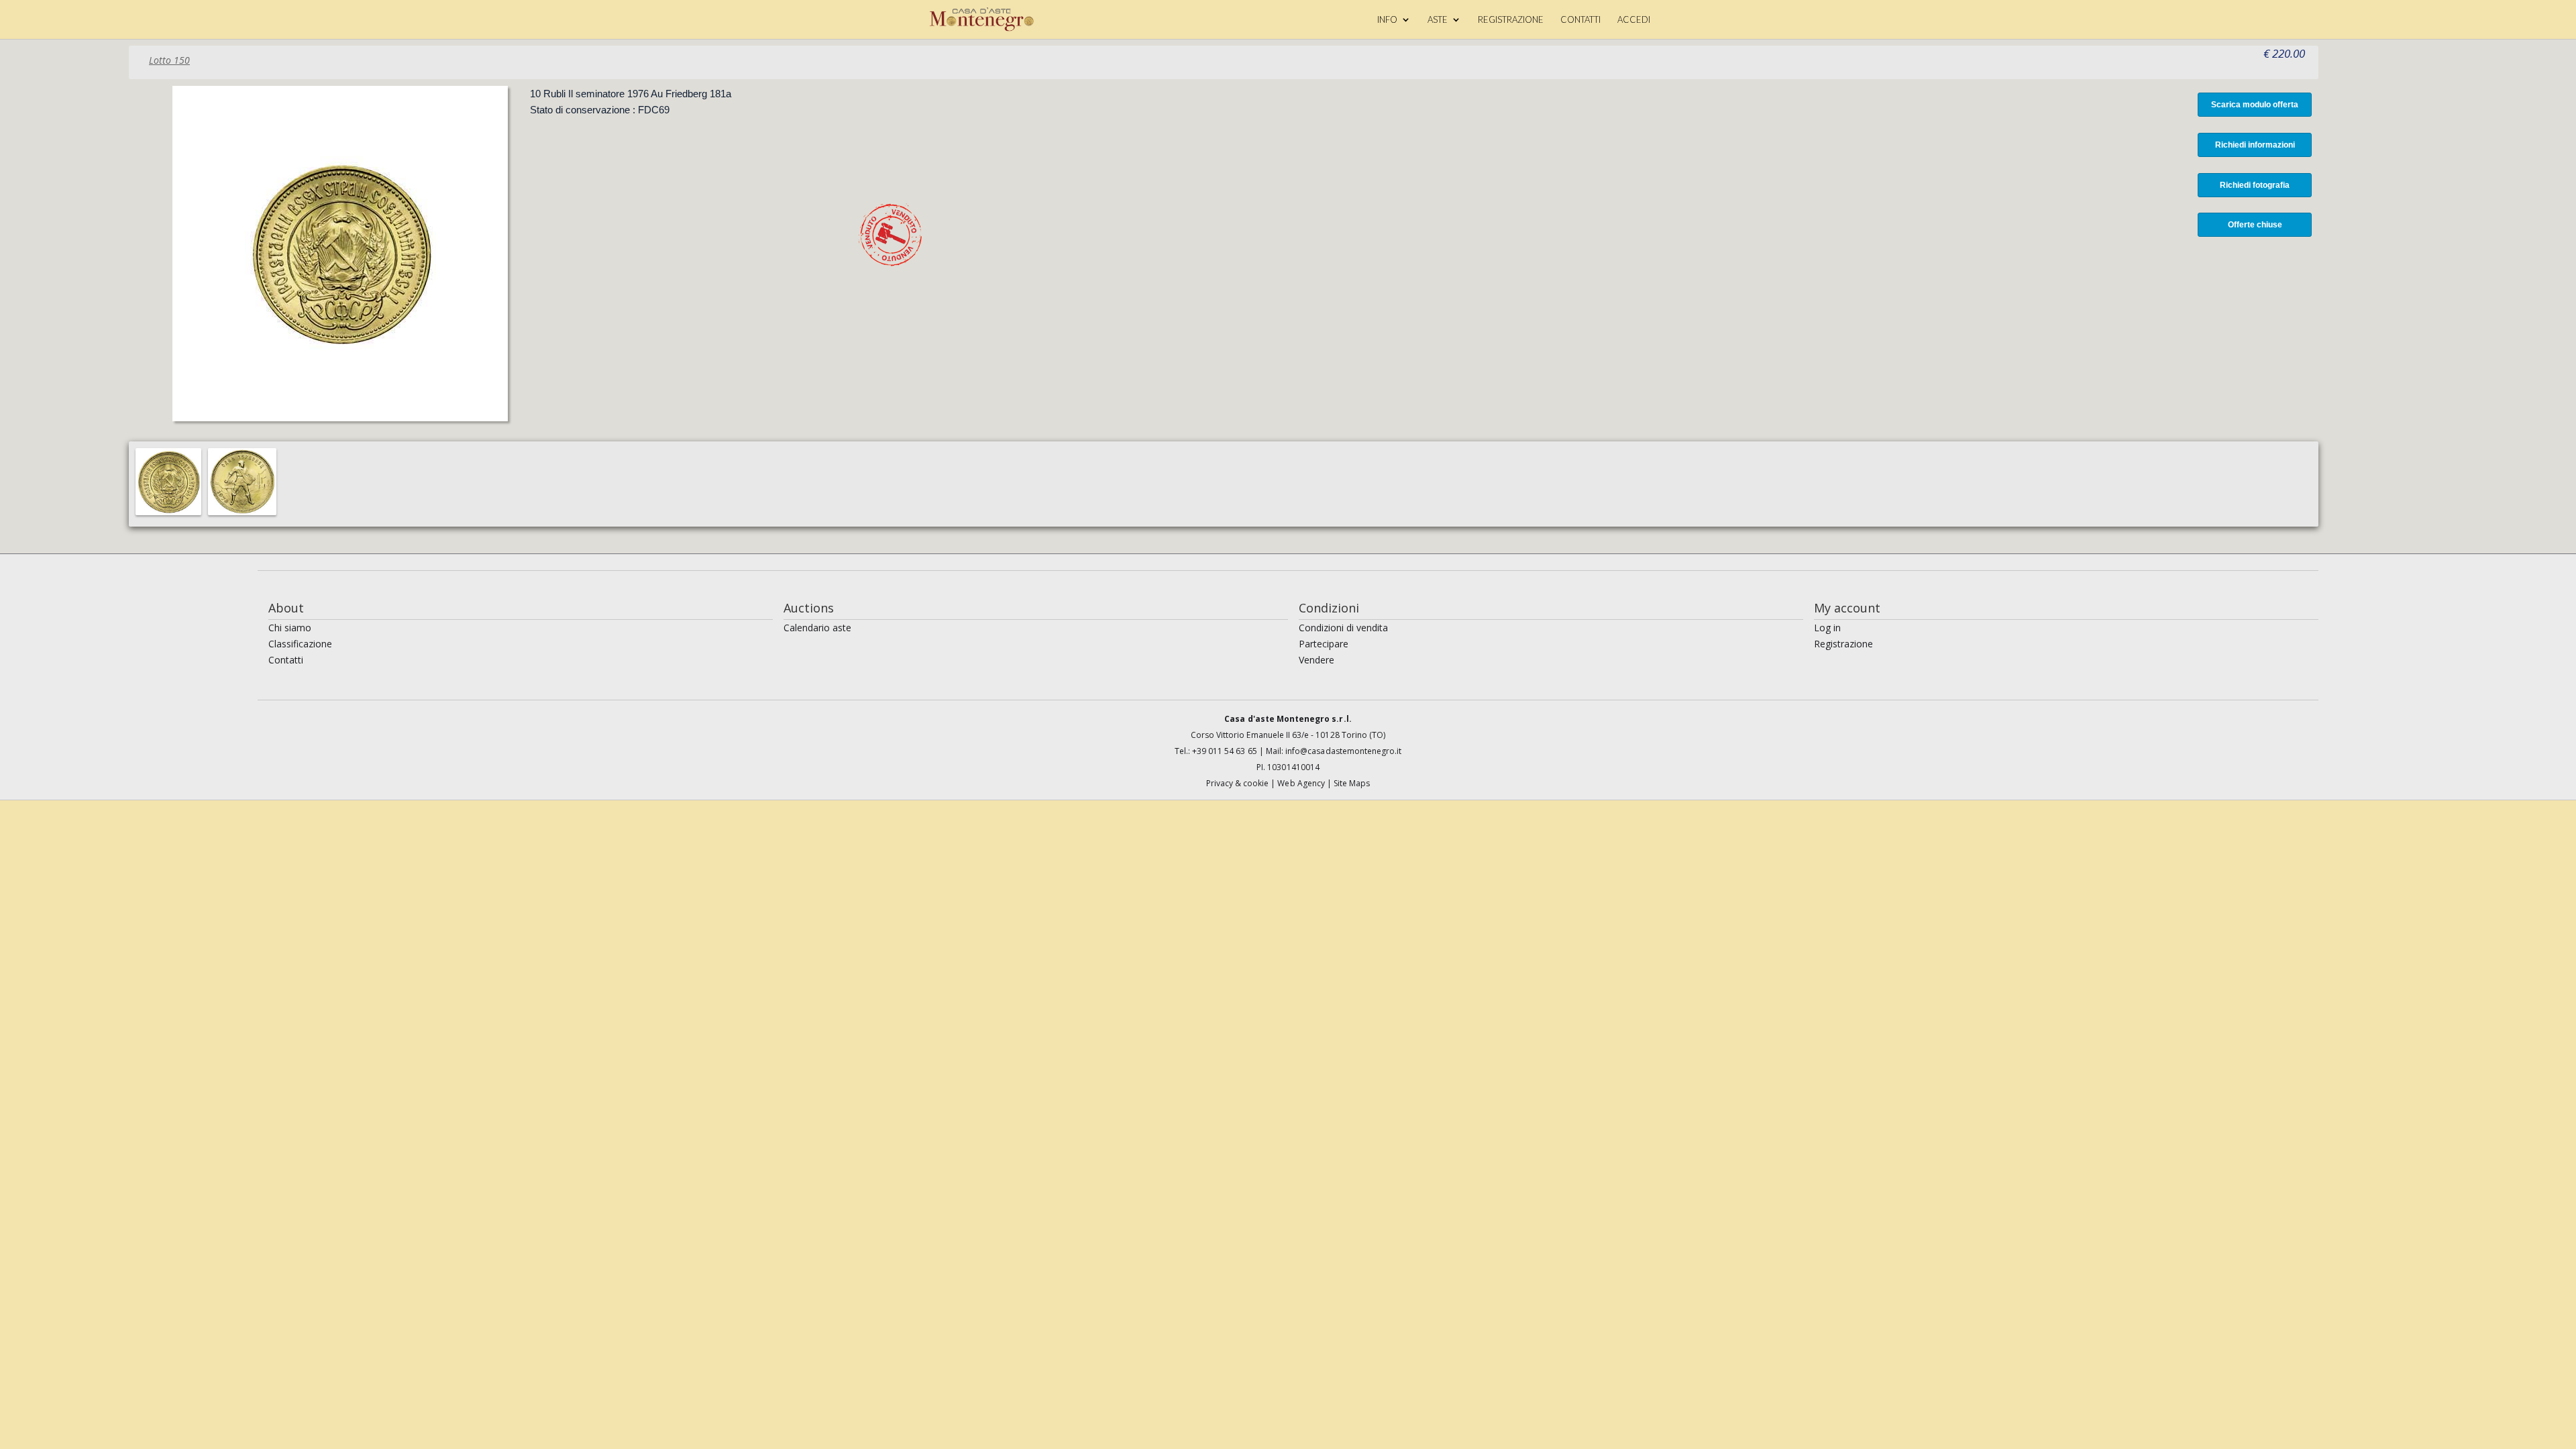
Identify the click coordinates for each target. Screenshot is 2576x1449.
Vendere (1317, 660)
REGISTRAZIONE (1511, 20)
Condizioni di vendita (1343, 628)
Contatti (286, 660)
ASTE (1438, 20)
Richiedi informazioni (2255, 145)
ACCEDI (1634, 20)
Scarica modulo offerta (2255, 105)
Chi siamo (290, 628)
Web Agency (1302, 783)
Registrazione (1843, 644)
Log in (1827, 628)
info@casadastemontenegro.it (1343, 751)
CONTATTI (1580, 20)
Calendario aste (817, 628)
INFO (1387, 20)
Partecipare (1324, 644)
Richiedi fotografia (2255, 185)
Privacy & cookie (1239, 783)
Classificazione (300, 644)
